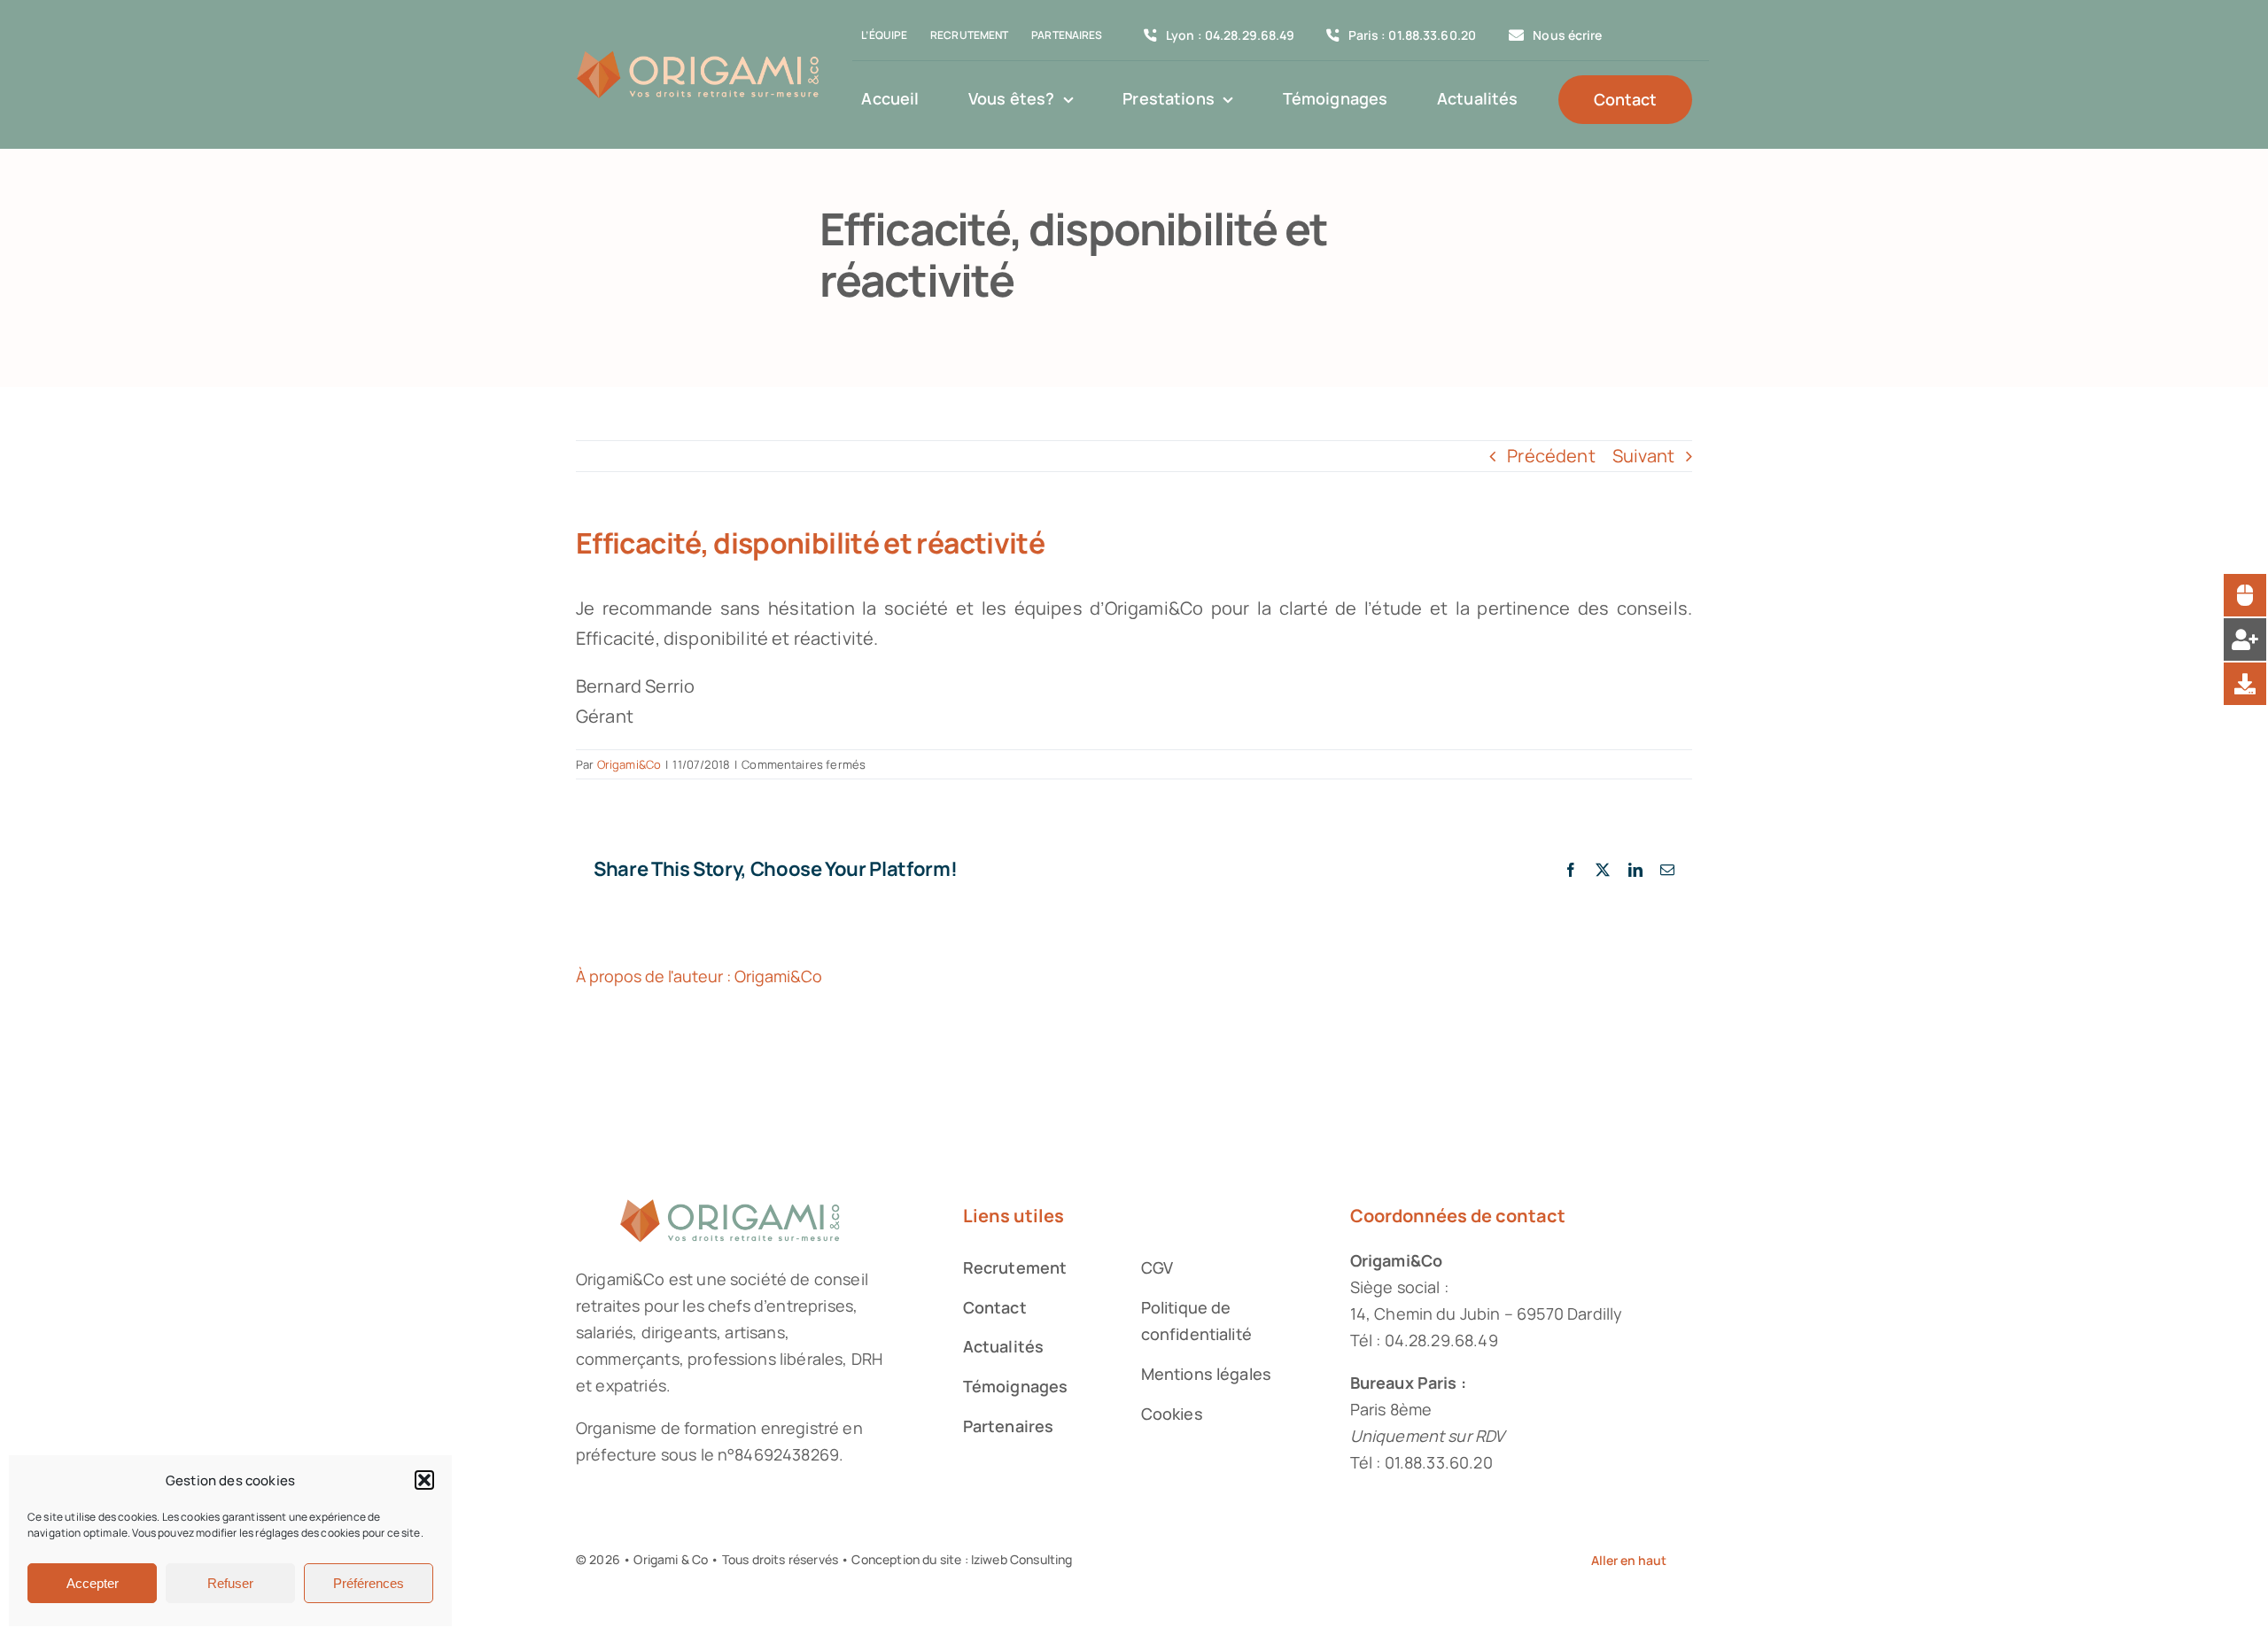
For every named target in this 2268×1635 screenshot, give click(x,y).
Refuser (230, 1583)
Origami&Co (629, 764)
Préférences (369, 1583)
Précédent (1551, 456)
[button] (424, 1480)
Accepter (93, 1583)
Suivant (1643, 456)
